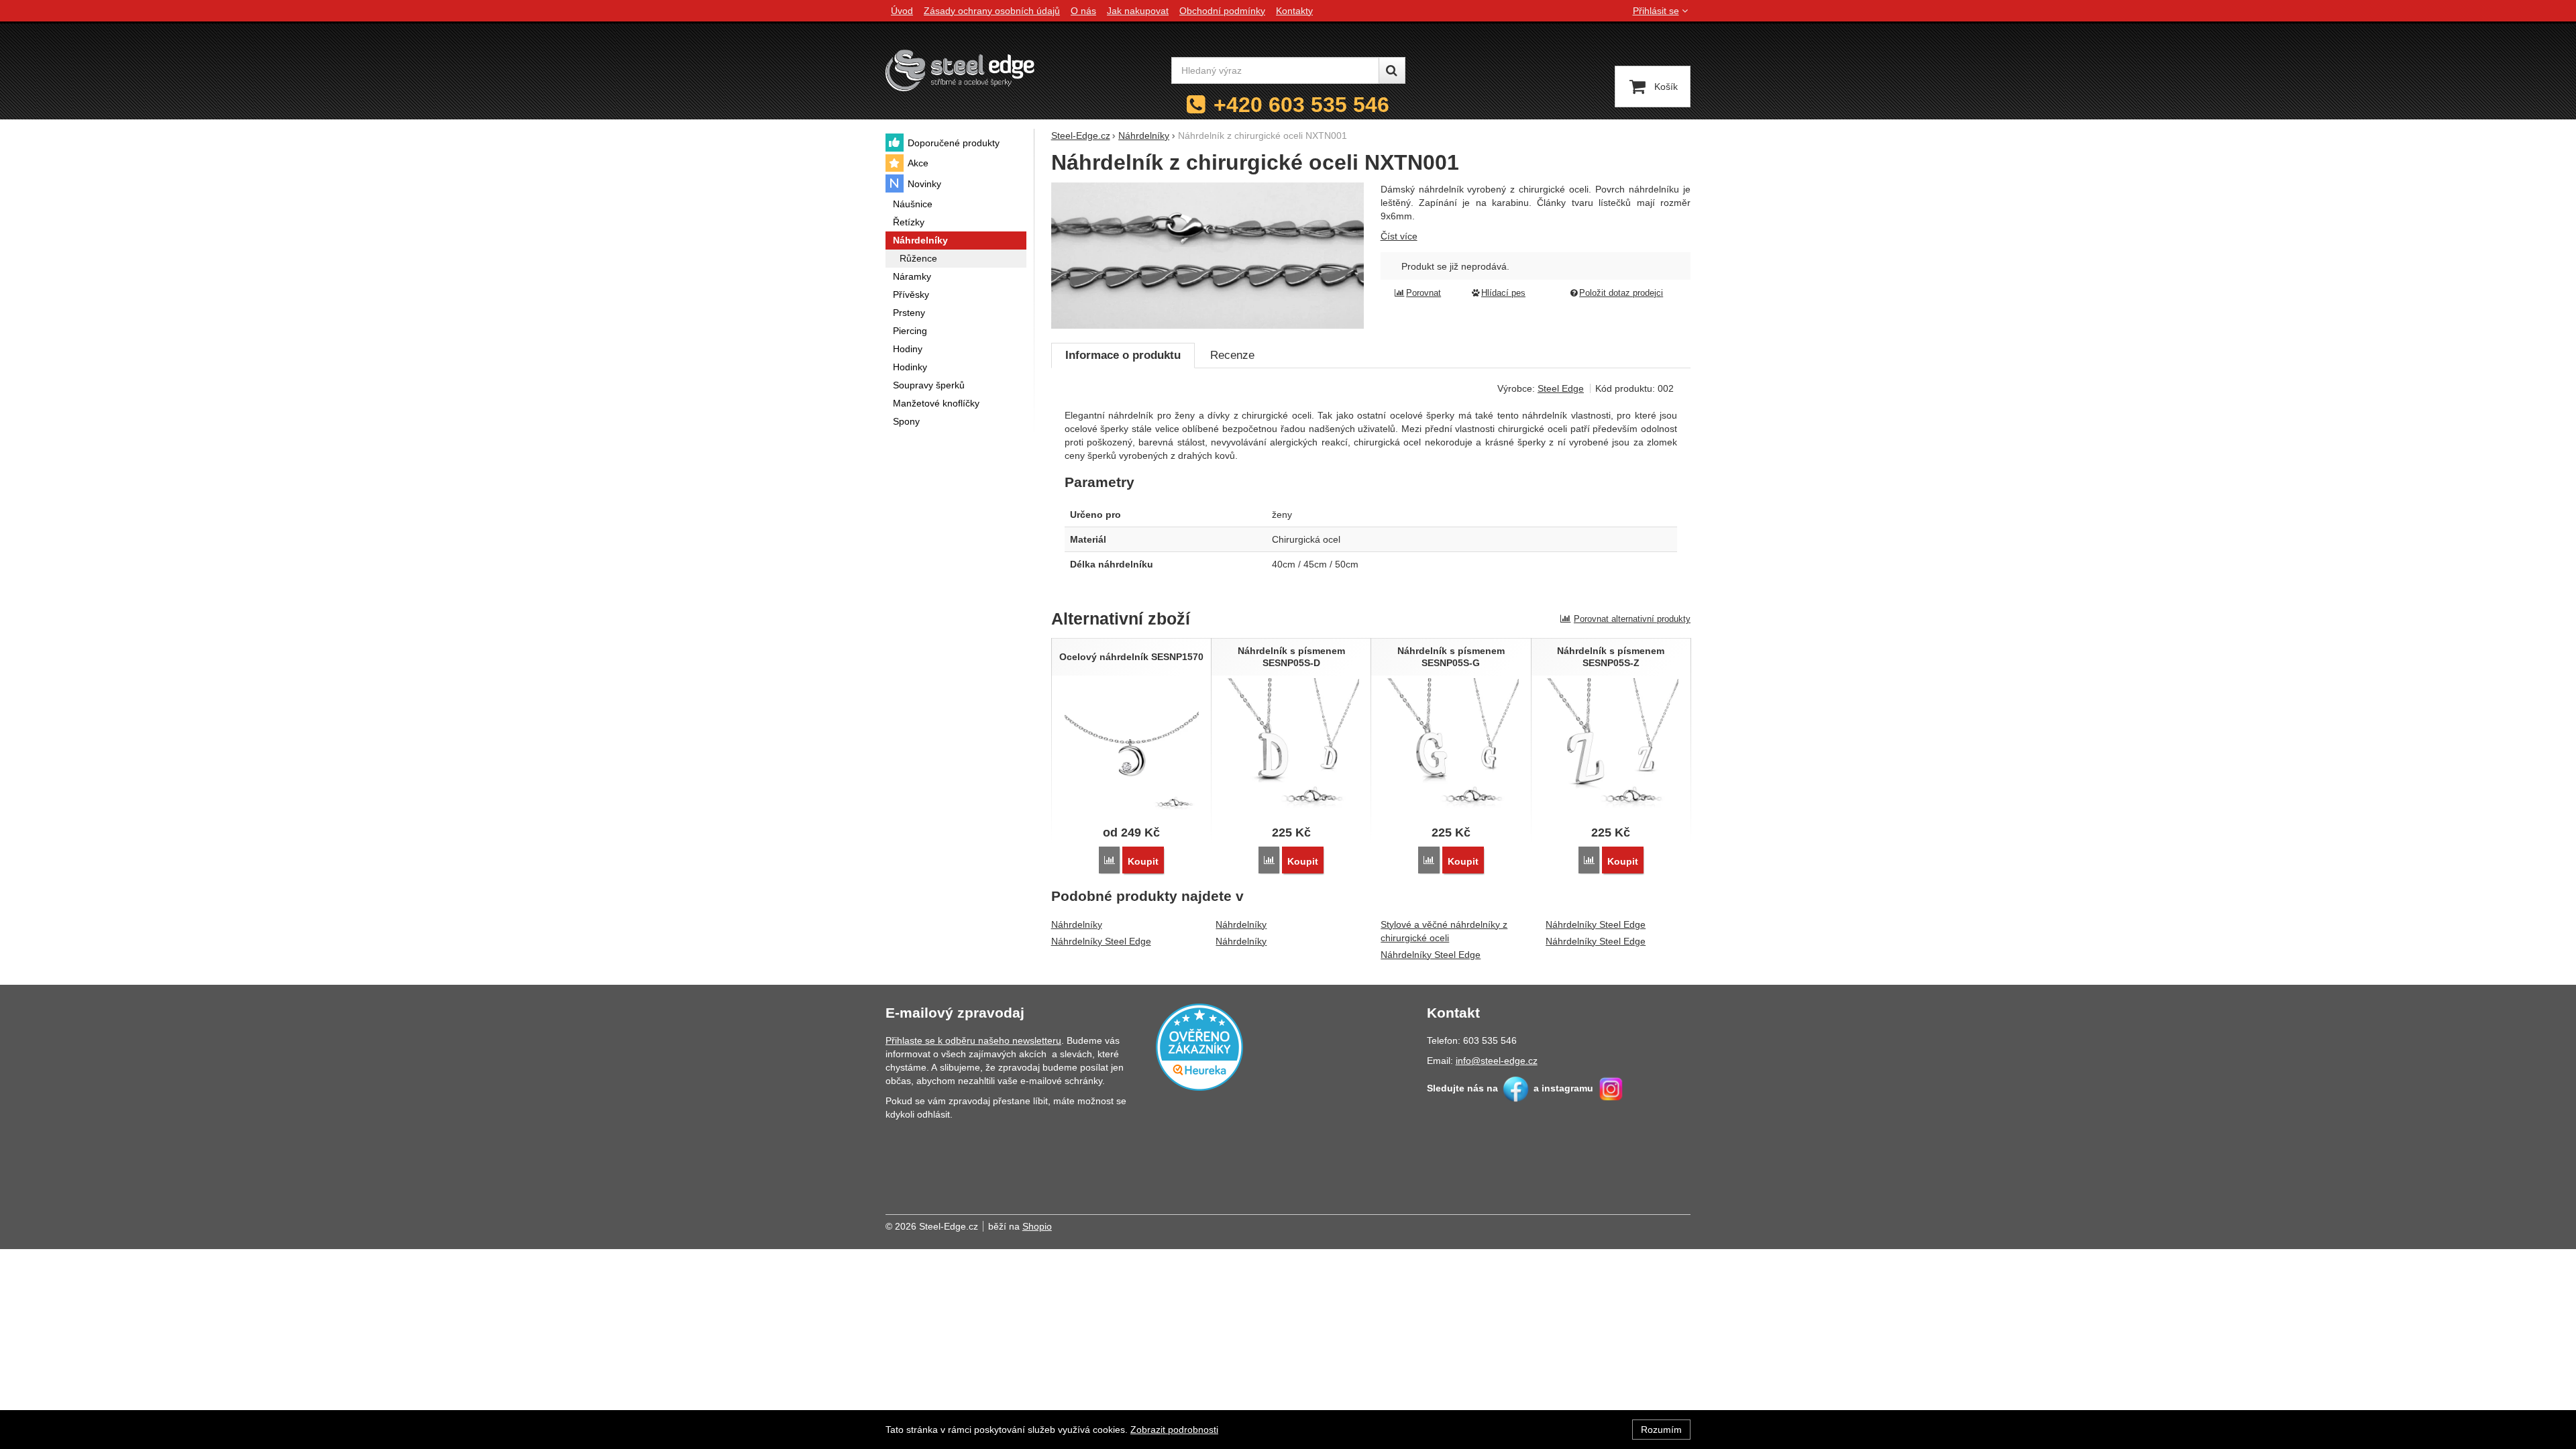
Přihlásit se (1656, 11)
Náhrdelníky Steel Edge (1101, 941)
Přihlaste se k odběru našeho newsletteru (973, 1040)
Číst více (1399, 236)
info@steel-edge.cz (1497, 1061)
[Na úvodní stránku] (960, 70)
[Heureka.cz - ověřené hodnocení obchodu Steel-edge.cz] (1199, 1046)
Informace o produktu (1123, 355)
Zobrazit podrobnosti (1174, 1430)
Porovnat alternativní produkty (1632, 619)
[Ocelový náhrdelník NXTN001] (1208, 256)
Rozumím (1661, 1430)
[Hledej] (1392, 70)
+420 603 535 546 (1301, 105)
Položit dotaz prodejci (1621, 293)
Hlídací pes (1503, 293)
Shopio (1037, 1226)
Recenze (1232, 355)
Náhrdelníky (1077, 924)
